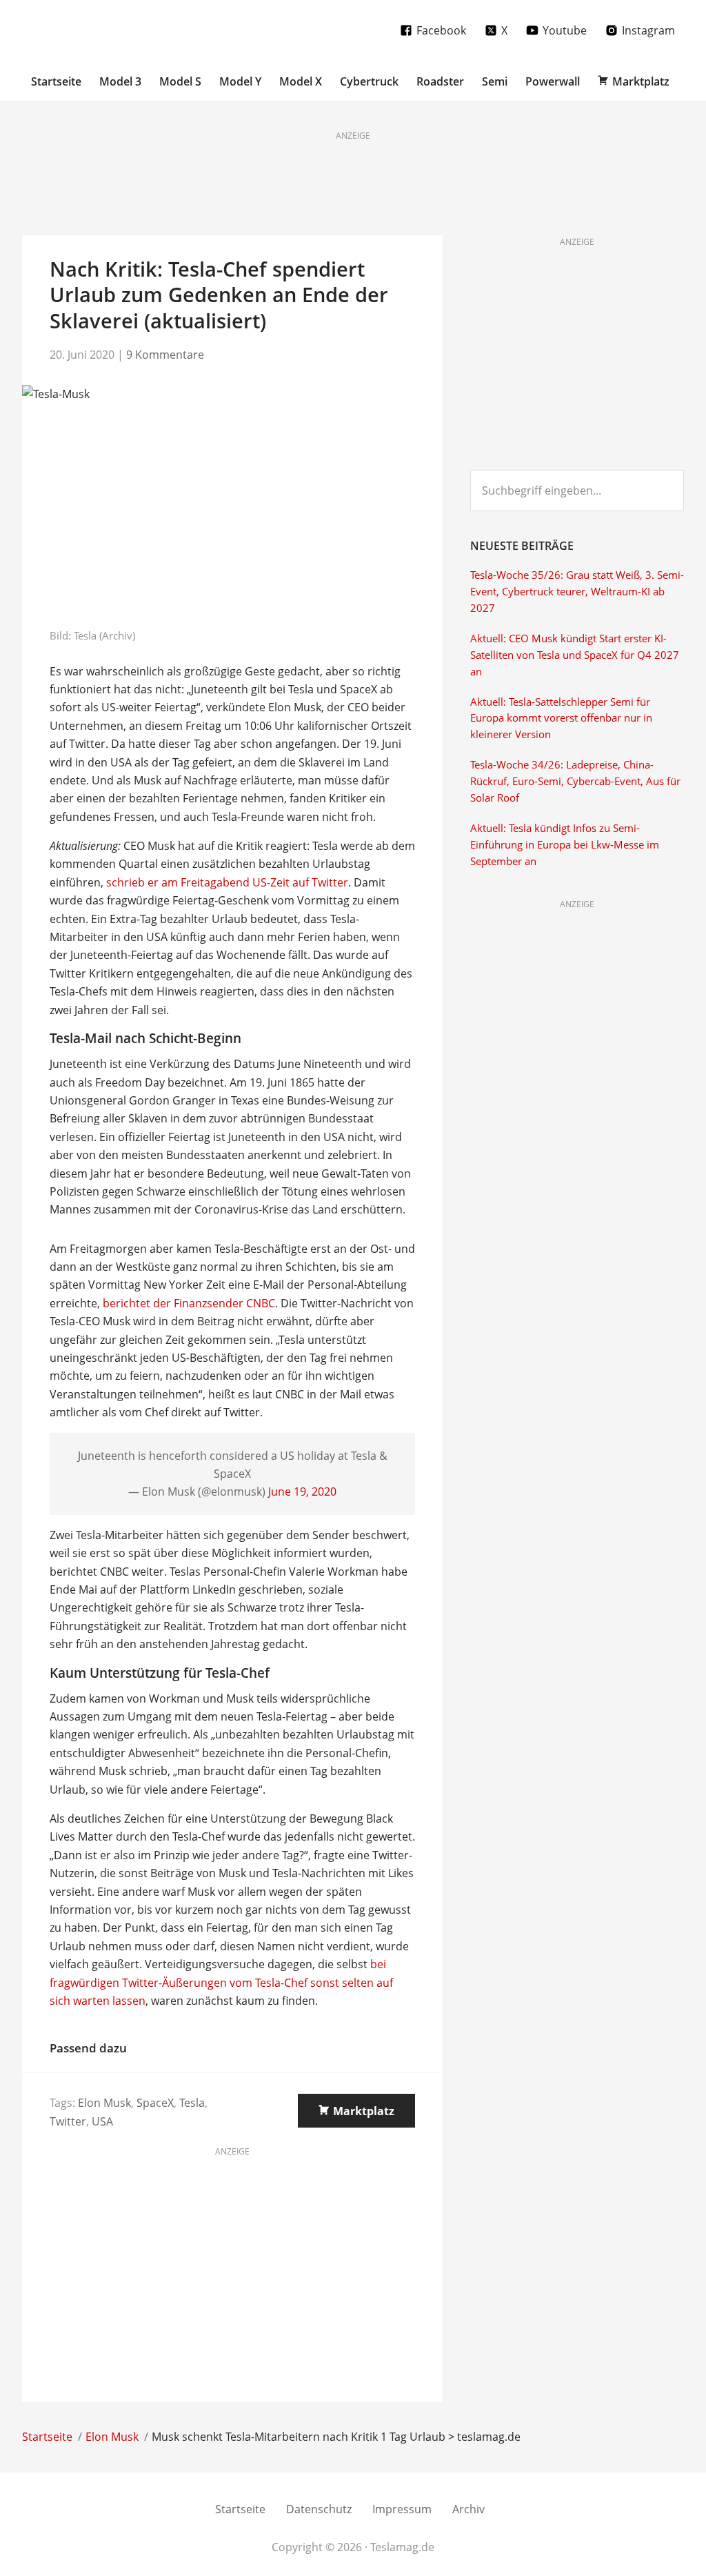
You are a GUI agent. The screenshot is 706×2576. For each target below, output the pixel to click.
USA (102, 2121)
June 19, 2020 (302, 1492)
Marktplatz (364, 2111)
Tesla (192, 2103)
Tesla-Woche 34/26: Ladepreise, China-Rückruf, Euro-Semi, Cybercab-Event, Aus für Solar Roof (575, 781)
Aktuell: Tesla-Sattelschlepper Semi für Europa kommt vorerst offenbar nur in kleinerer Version (561, 719)
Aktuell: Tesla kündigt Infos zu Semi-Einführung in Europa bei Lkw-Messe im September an (565, 845)
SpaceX (155, 2103)
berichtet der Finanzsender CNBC (189, 1303)
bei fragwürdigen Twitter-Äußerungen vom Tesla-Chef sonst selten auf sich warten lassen (221, 1982)
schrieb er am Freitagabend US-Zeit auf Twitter (227, 882)
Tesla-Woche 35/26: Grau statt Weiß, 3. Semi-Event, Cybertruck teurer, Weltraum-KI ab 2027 (577, 592)
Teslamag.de (103, 29)
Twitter (68, 2121)
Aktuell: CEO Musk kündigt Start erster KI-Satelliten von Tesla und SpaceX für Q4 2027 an (575, 655)
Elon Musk (104, 2103)
